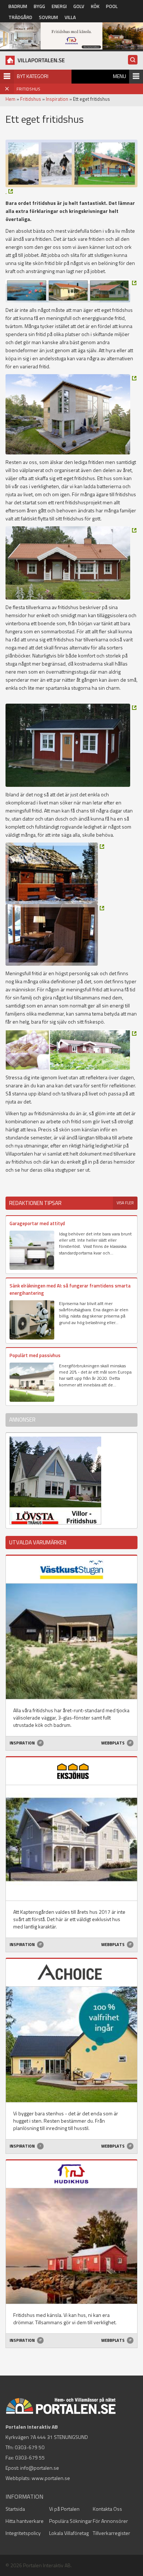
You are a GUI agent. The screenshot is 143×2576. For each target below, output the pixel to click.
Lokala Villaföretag (69, 2533)
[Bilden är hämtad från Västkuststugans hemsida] (71, 291)
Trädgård (20, 17)
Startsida (15, 2509)
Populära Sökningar (71, 2521)
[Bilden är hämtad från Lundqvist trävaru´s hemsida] (71, 745)
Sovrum (48, 17)
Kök (95, 6)
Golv (79, 6)
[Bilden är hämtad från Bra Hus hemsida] (71, 563)
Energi (59, 6)
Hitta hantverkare (25, 2521)
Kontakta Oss (107, 2509)
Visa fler (125, 1203)
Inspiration (57, 99)
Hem (10, 99)
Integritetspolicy (23, 2533)
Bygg (39, 6)
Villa (70, 17)
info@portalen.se (40, 2468)
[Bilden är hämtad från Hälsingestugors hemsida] (71, 1049)
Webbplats (113, 1743)
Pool (112, 6)
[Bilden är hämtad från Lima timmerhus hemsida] (55, 873)
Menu (120, 76)
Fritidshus (31, 99)
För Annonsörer (110, 2521)
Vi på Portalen (64, 2509)
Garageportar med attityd (37, 1223)
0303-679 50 (30, 2447)
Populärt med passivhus (35, 1355)
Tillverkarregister (111, 2533)
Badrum (18, 6)
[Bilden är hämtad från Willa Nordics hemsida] (71, 414)
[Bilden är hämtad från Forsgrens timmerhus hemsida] (9, 191)
